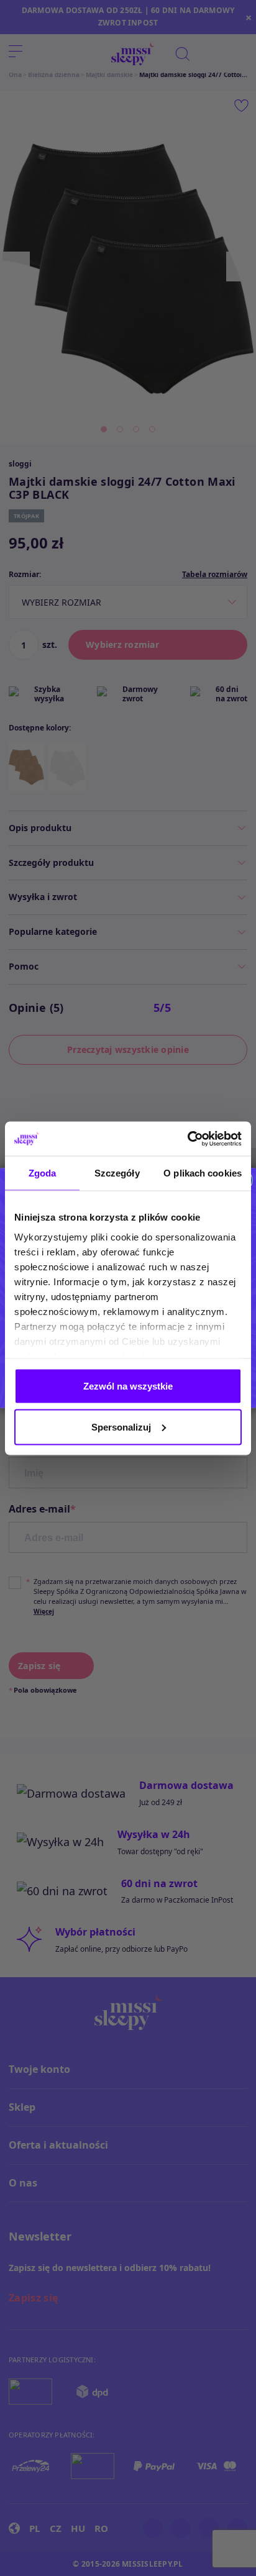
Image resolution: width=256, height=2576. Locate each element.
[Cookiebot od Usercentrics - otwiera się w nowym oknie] (187, 1139)
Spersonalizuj (121, 1427)
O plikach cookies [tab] (203, 1173)
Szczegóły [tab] (117, 1173)
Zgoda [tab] (43, 1173)
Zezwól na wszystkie (128, 1386)
